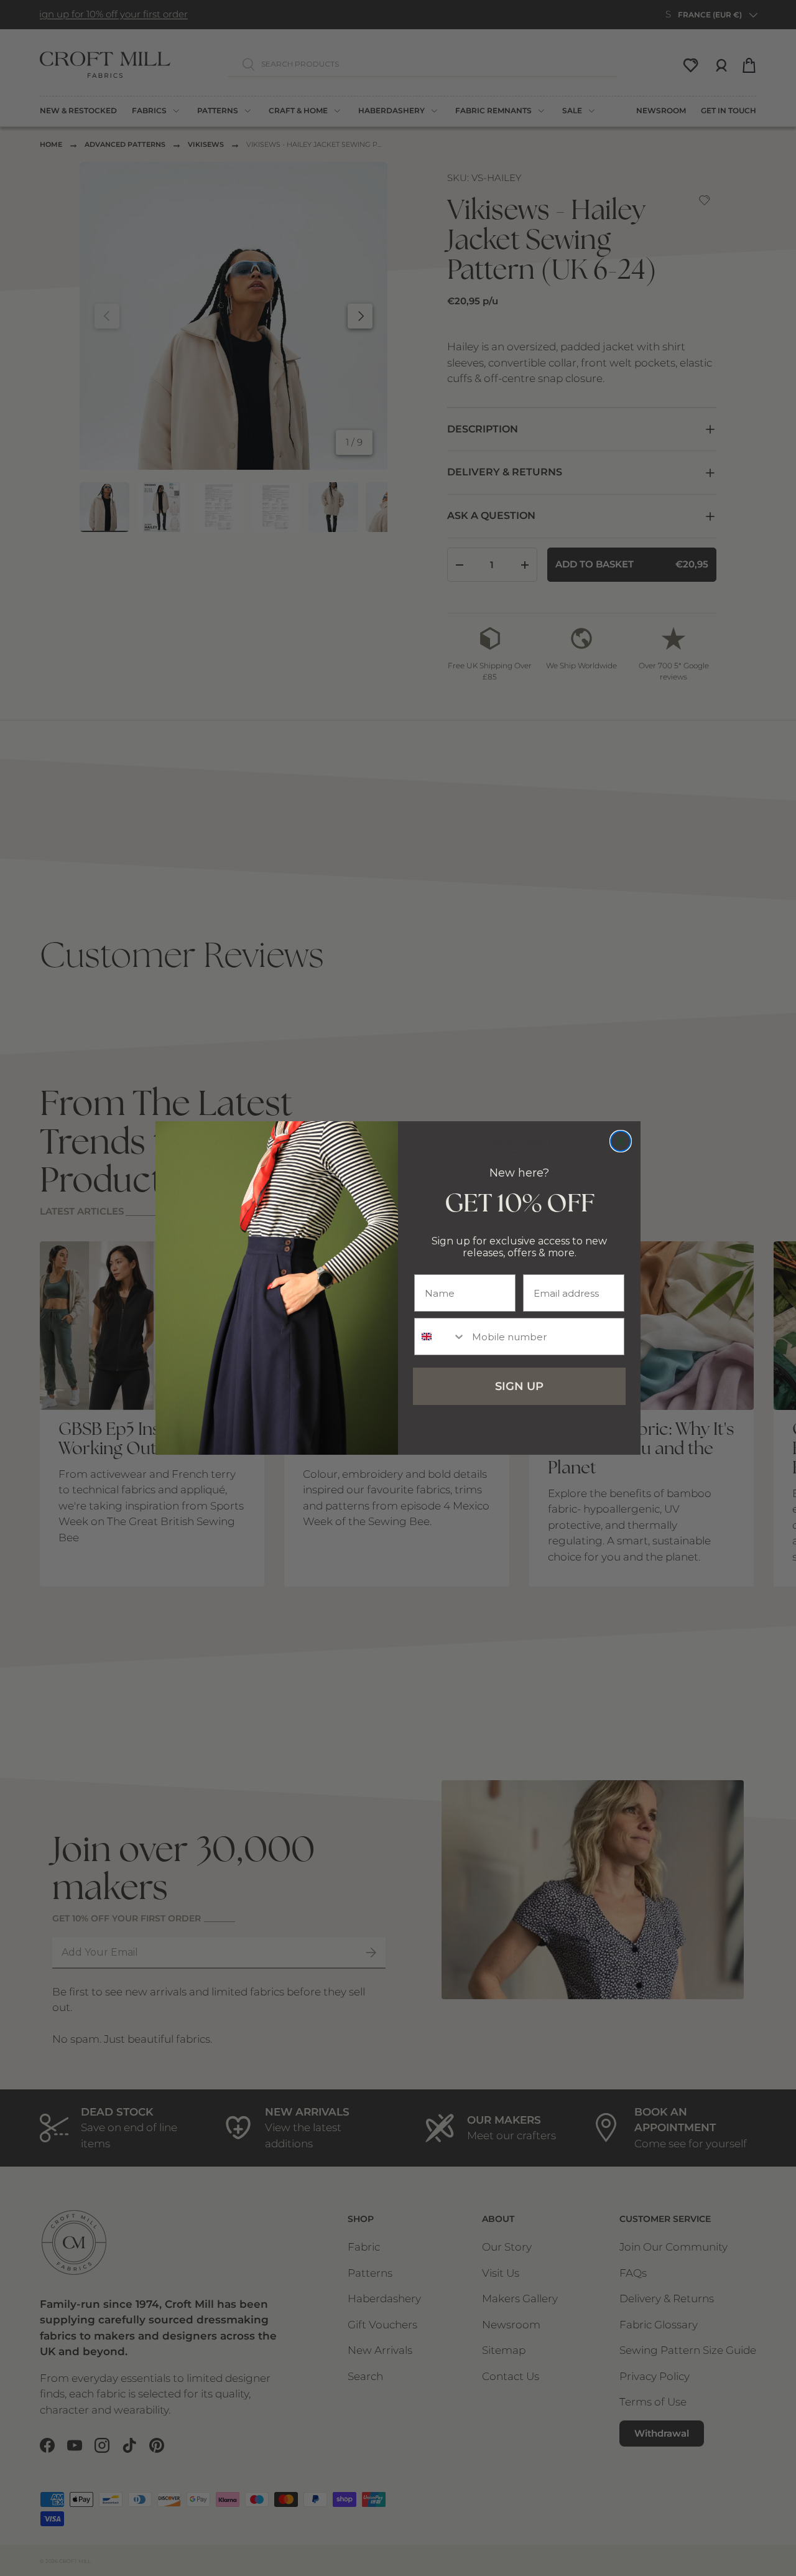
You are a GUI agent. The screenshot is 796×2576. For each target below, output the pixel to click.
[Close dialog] (621, 1141)
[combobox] (440, 1337)
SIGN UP (519, 1386)
